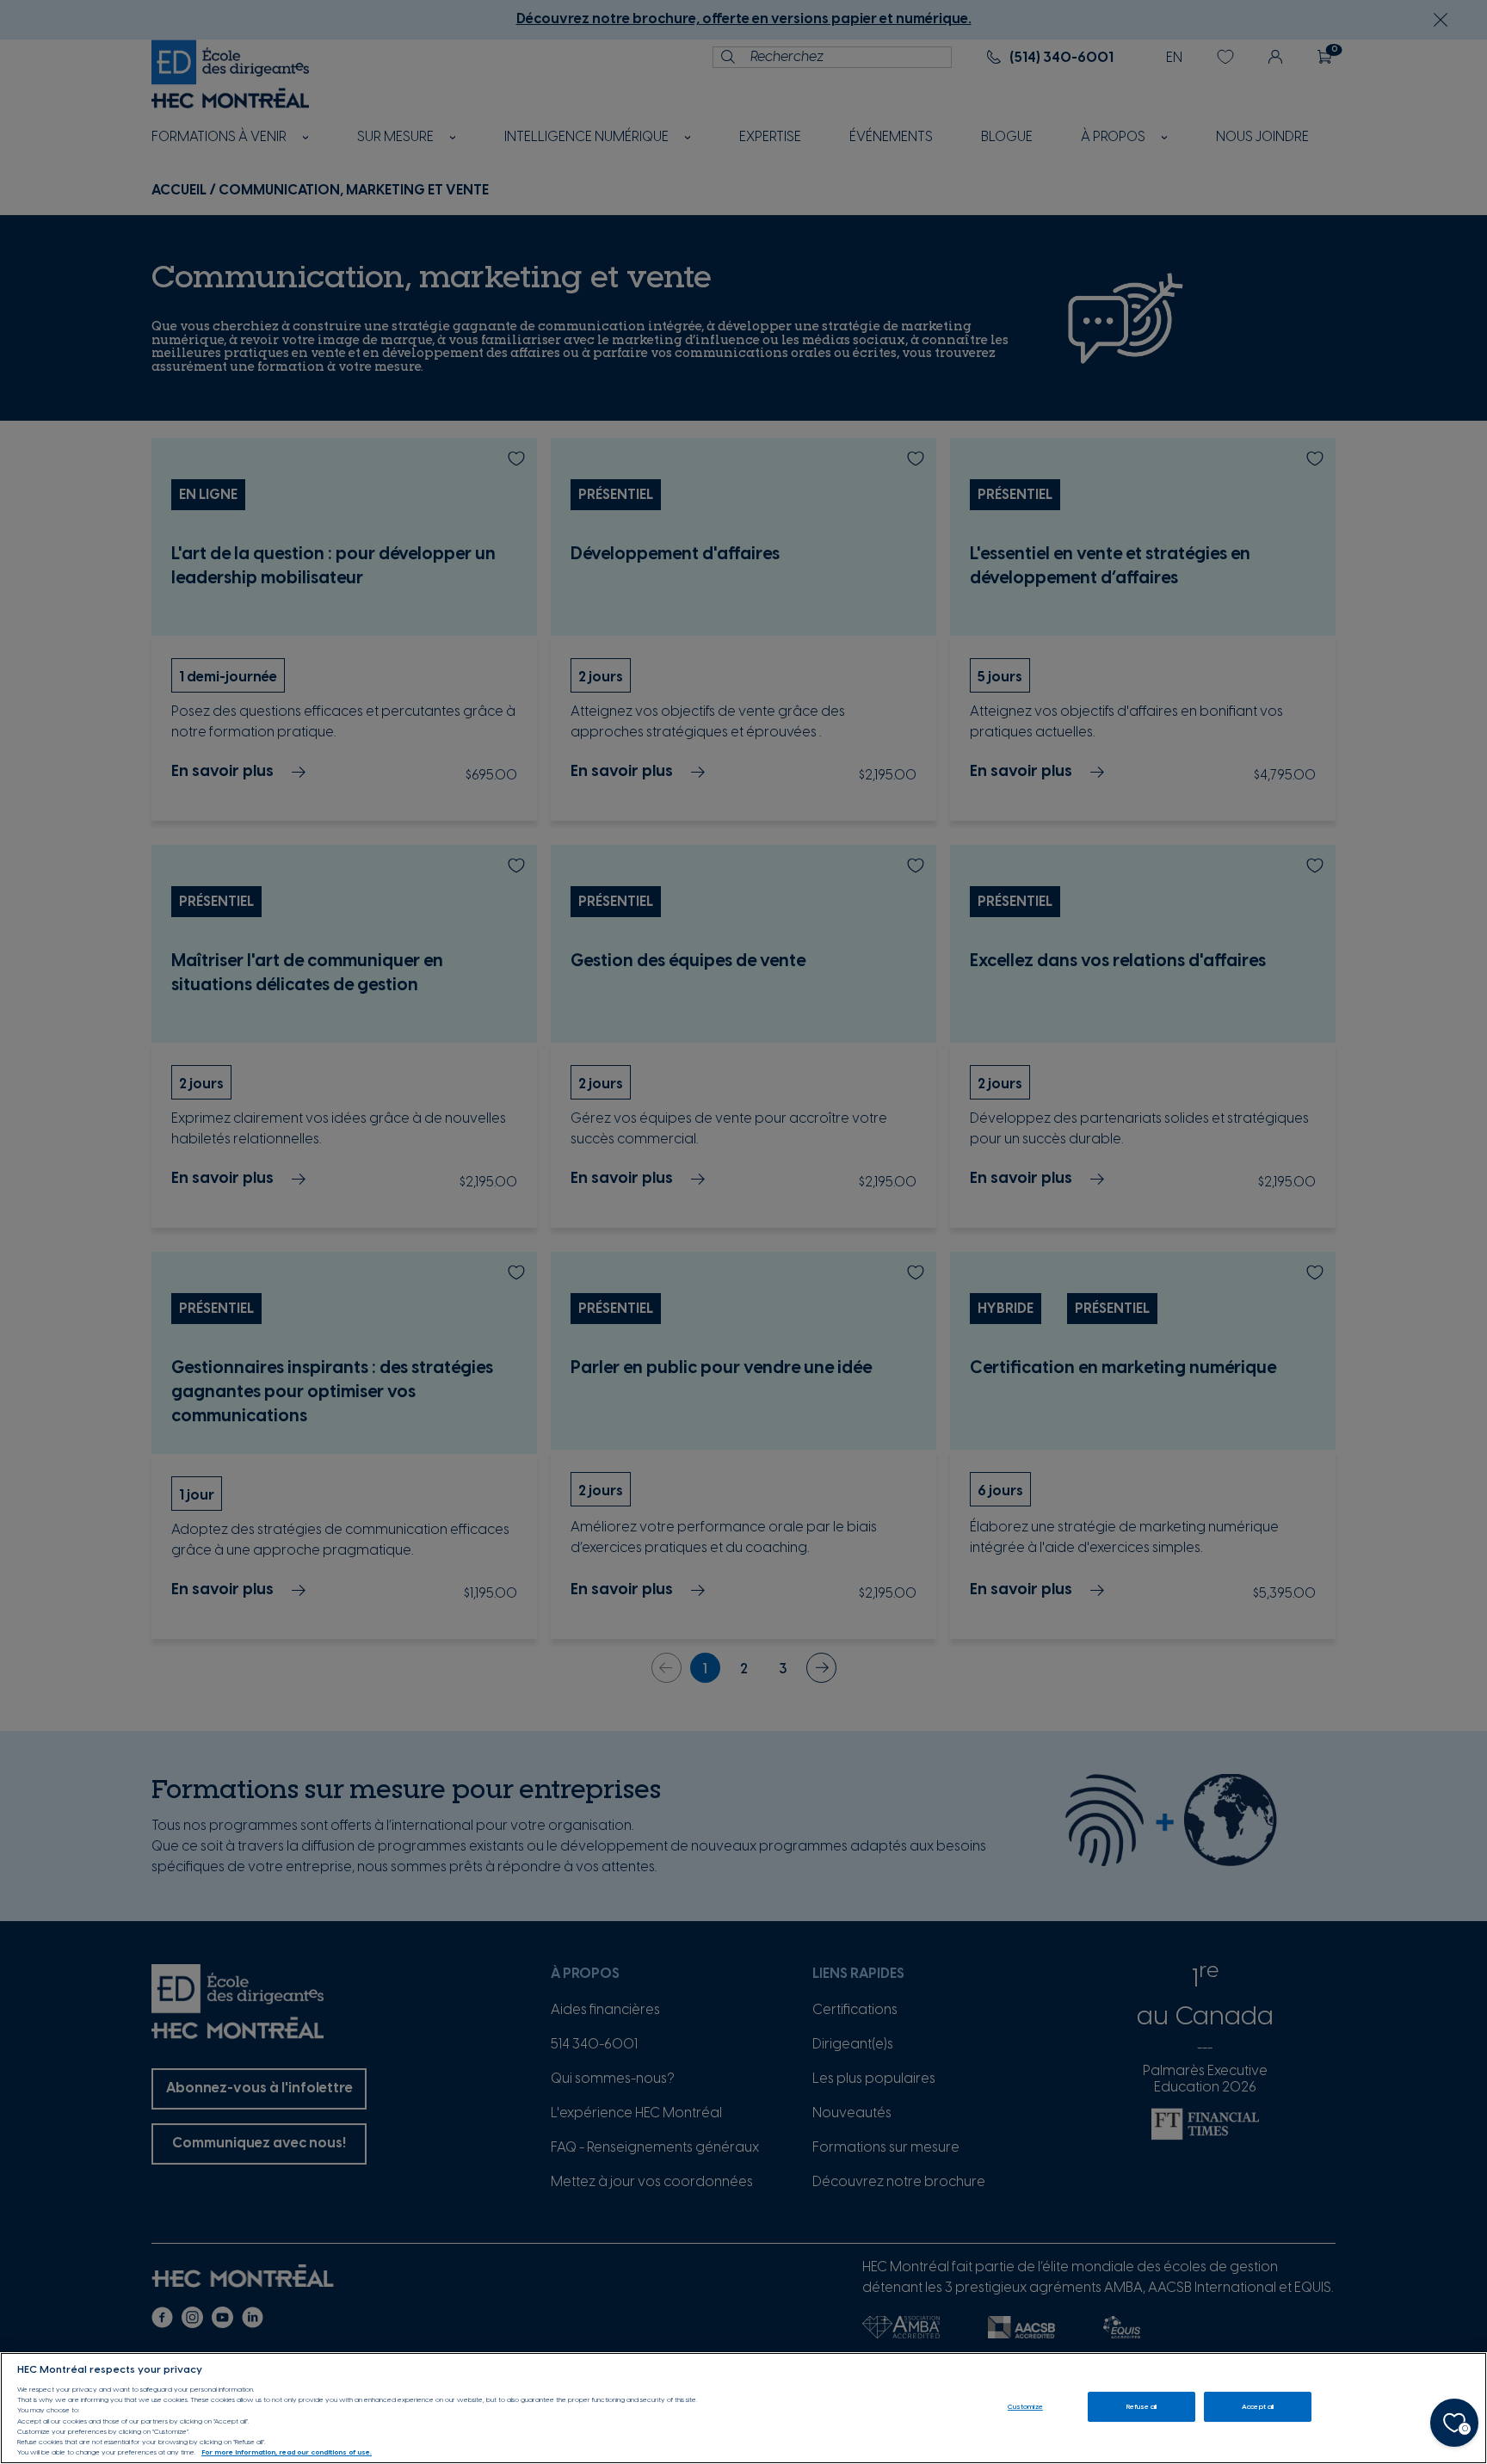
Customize (1025, 2407)
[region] (743, 2408)
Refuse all (1142, 2407)
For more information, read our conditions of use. (287, 2453)
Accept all (1258, 2407)
